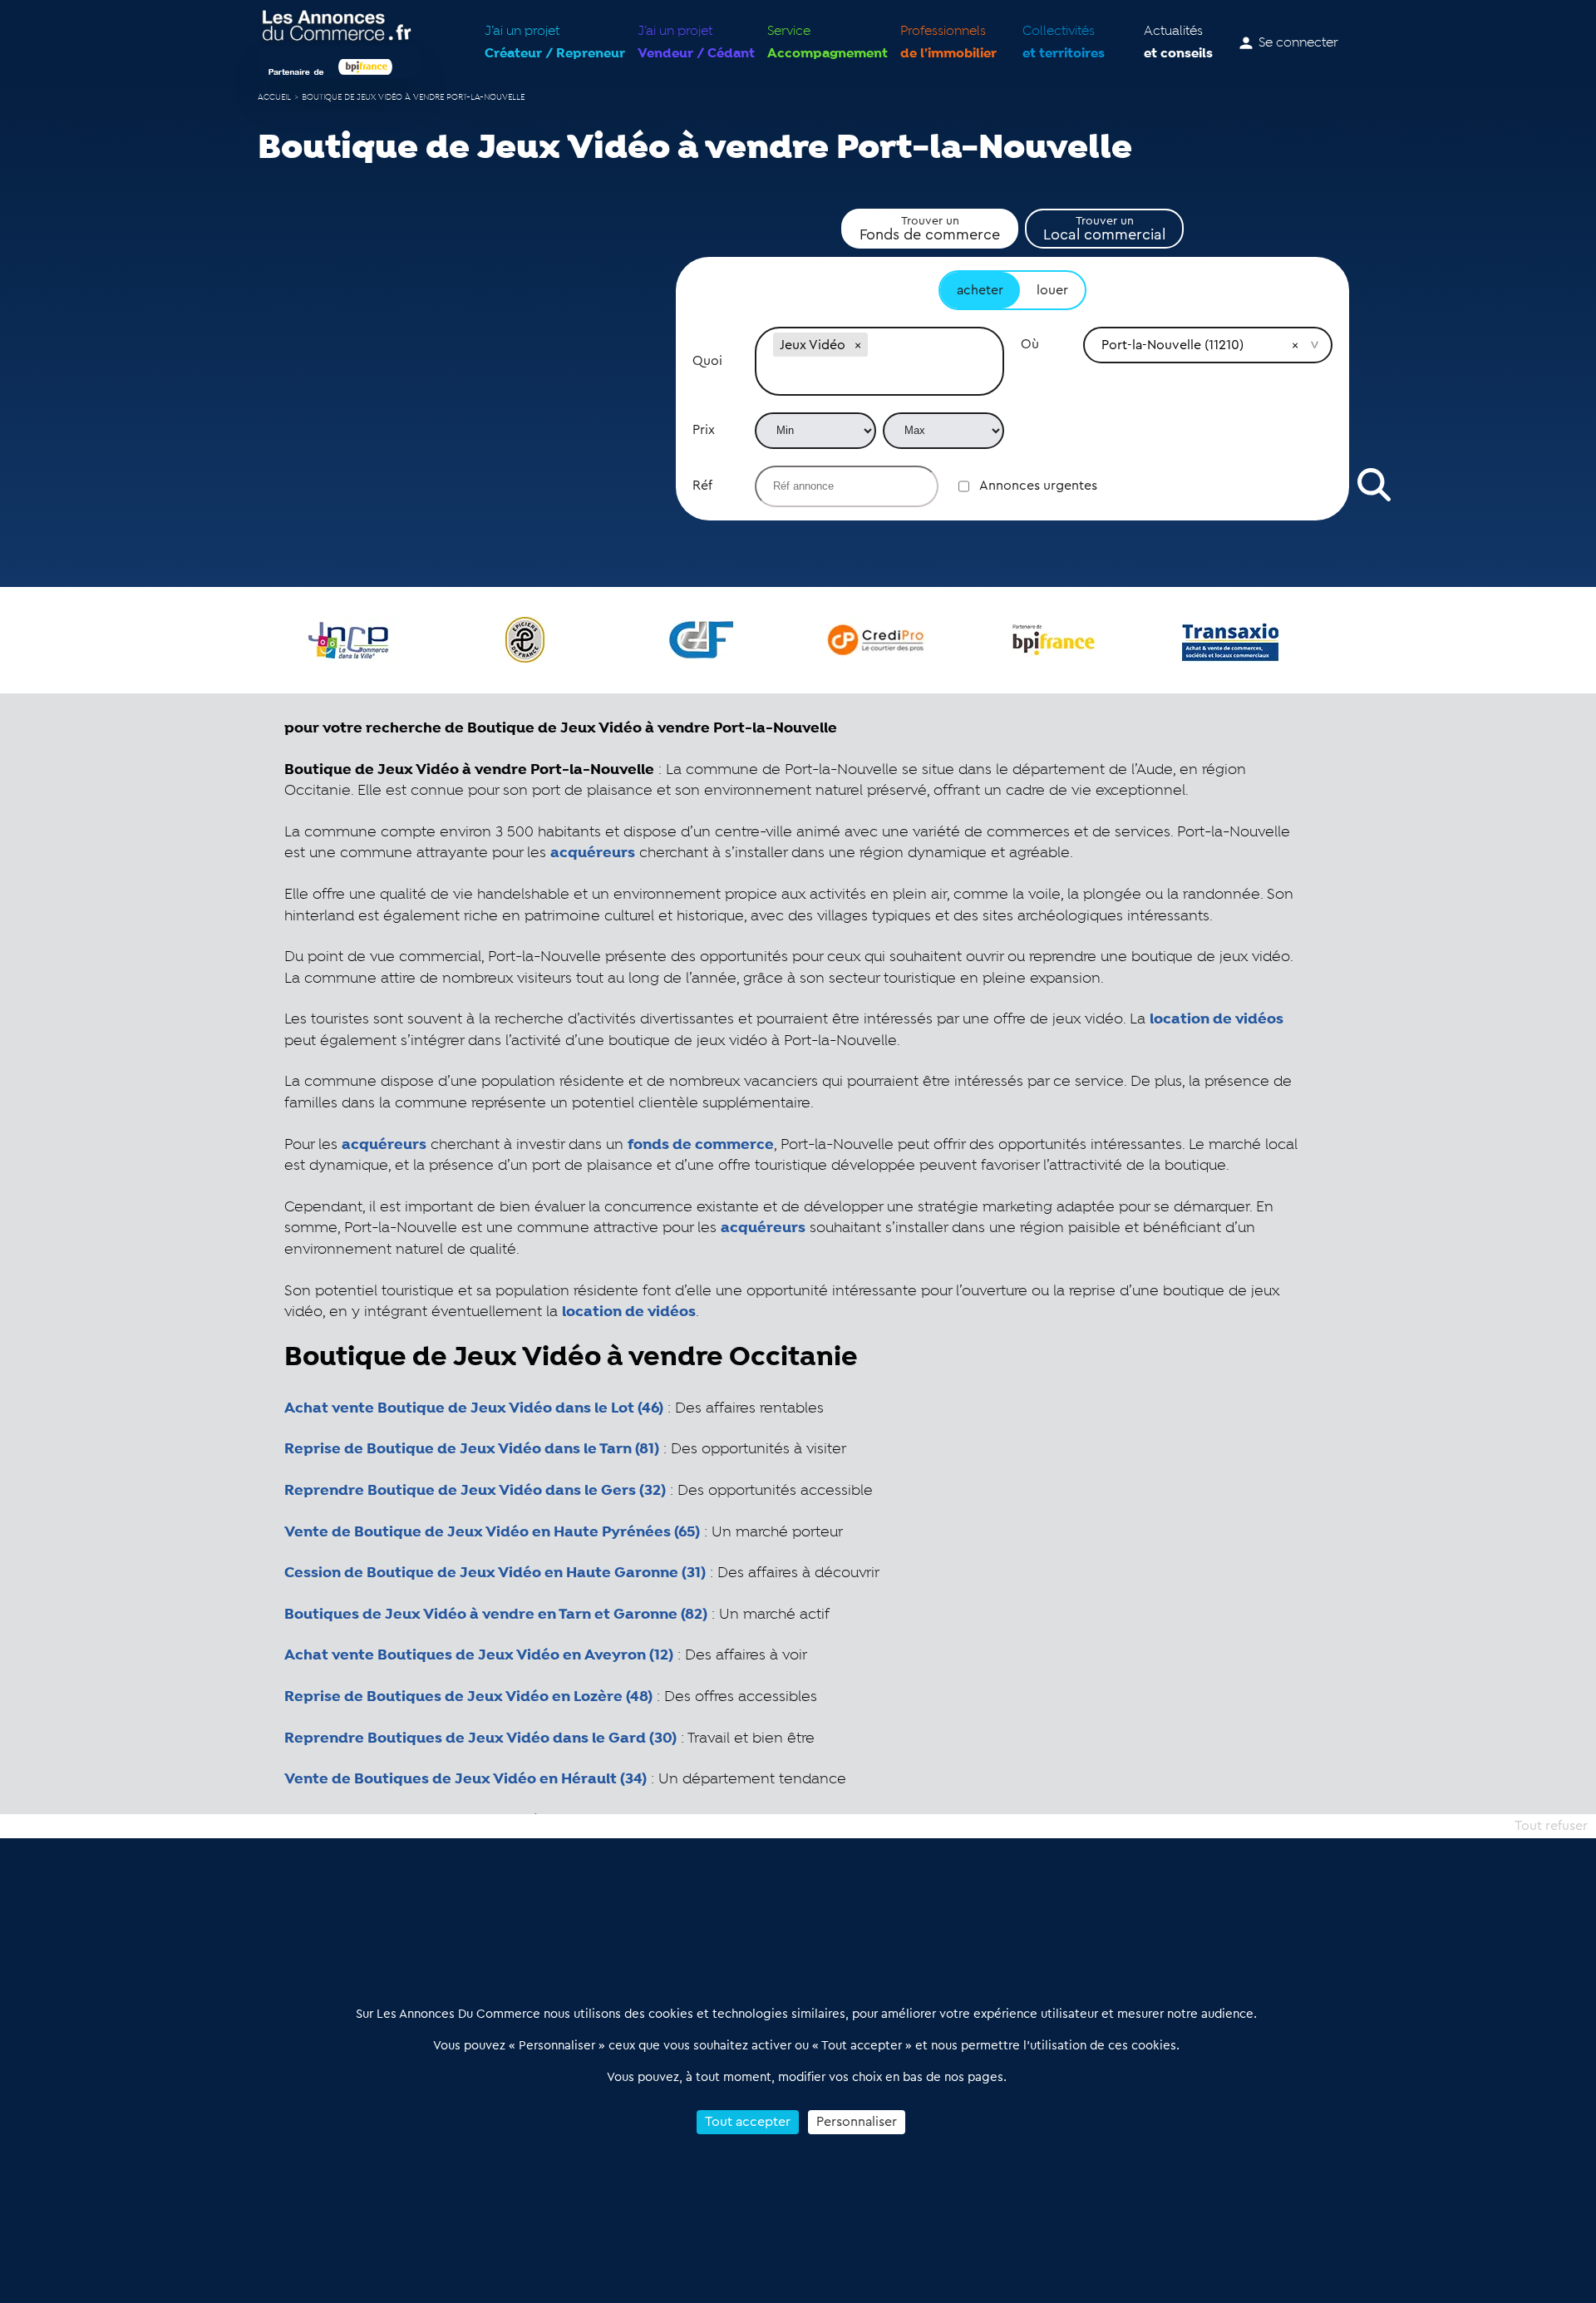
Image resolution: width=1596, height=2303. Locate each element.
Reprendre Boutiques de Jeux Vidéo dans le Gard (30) (480, 1738)
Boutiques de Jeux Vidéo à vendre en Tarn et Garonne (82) (496, 1615)
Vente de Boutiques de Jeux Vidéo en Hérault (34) (465, 1779)
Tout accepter (748, 2122)
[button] (858, 345)
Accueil (274, 98)
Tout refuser (1551, 1826)
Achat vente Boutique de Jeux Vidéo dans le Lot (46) (474, 1408)
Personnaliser (857, 2122)
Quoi (707, 361)
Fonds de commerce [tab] (930, 229)
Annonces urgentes (1038, 486)
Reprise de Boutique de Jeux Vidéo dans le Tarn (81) (472, 1449)
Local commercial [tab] (1104, 229)
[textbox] (879, 377)
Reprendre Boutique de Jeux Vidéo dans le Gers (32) (475, 1491)
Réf (702, 486)
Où (1030, 344)
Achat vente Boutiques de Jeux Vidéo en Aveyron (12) (479, 1655)
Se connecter (1298, 43)
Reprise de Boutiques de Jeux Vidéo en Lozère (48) (468, 1697)
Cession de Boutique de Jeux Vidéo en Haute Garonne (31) (495, 1573)
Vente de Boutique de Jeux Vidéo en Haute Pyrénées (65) (492, 1532)
